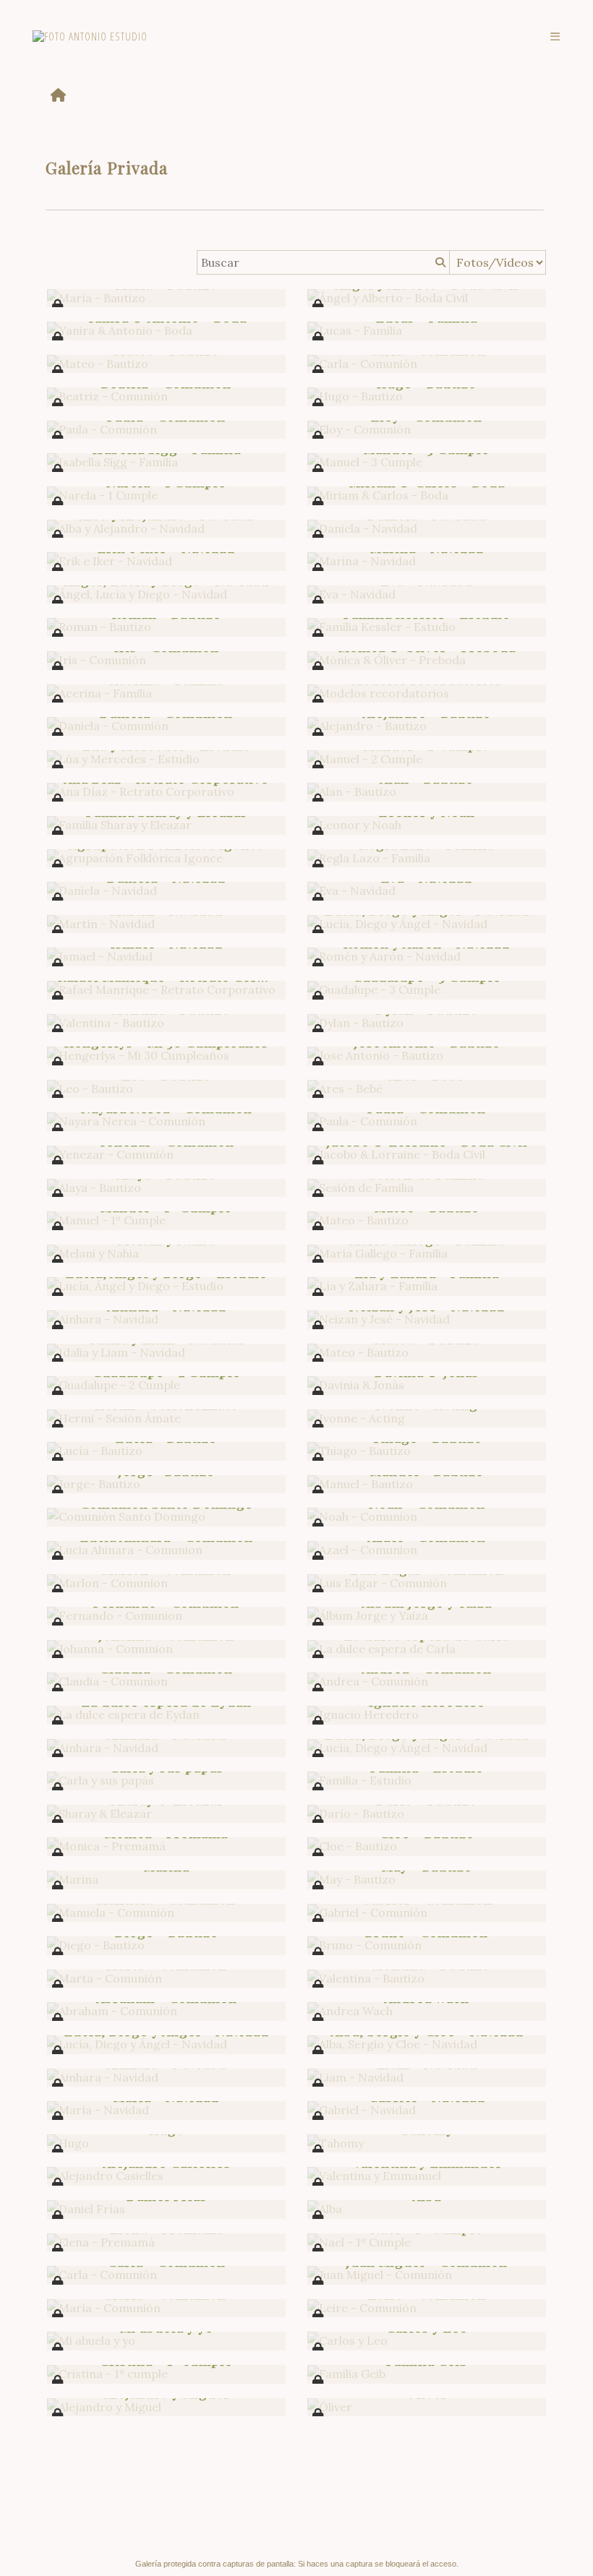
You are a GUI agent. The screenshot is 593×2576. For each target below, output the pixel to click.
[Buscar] (439, 262)
